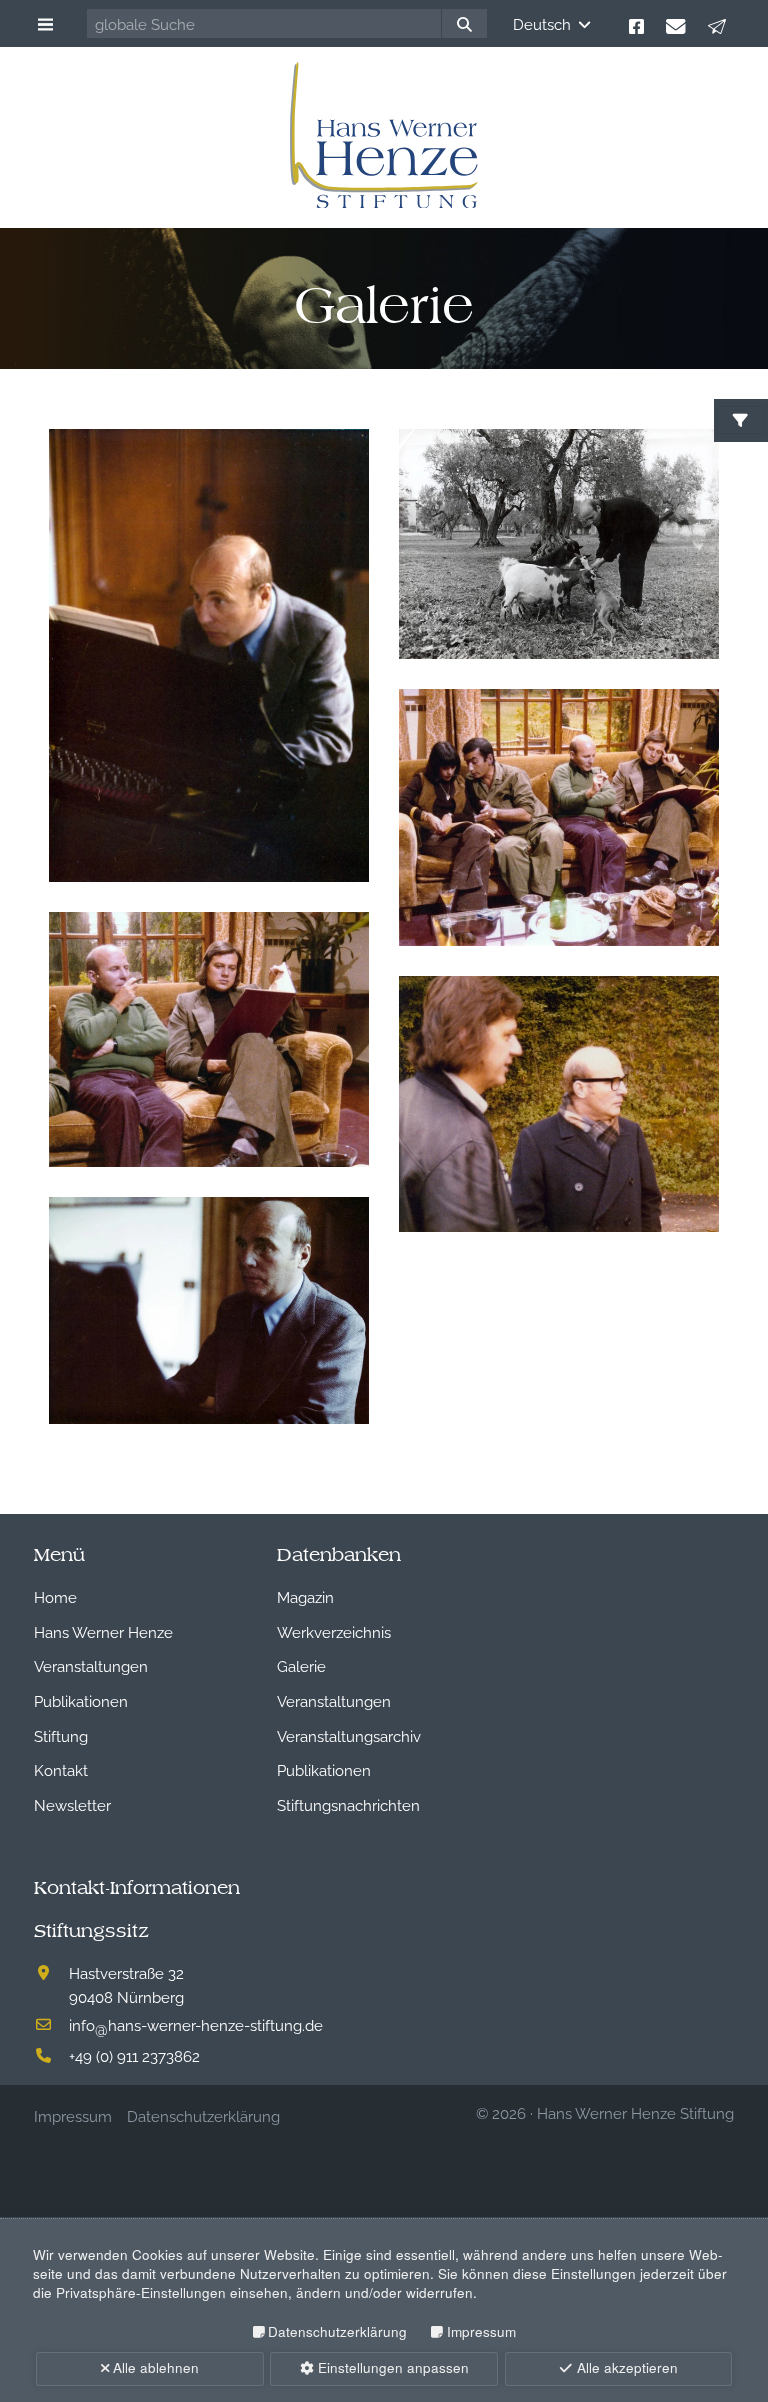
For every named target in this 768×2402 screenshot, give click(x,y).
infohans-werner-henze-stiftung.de (196, 2024)
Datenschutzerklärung (337, 2331)
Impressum (481, 2331)
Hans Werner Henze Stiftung (635, 2112)
